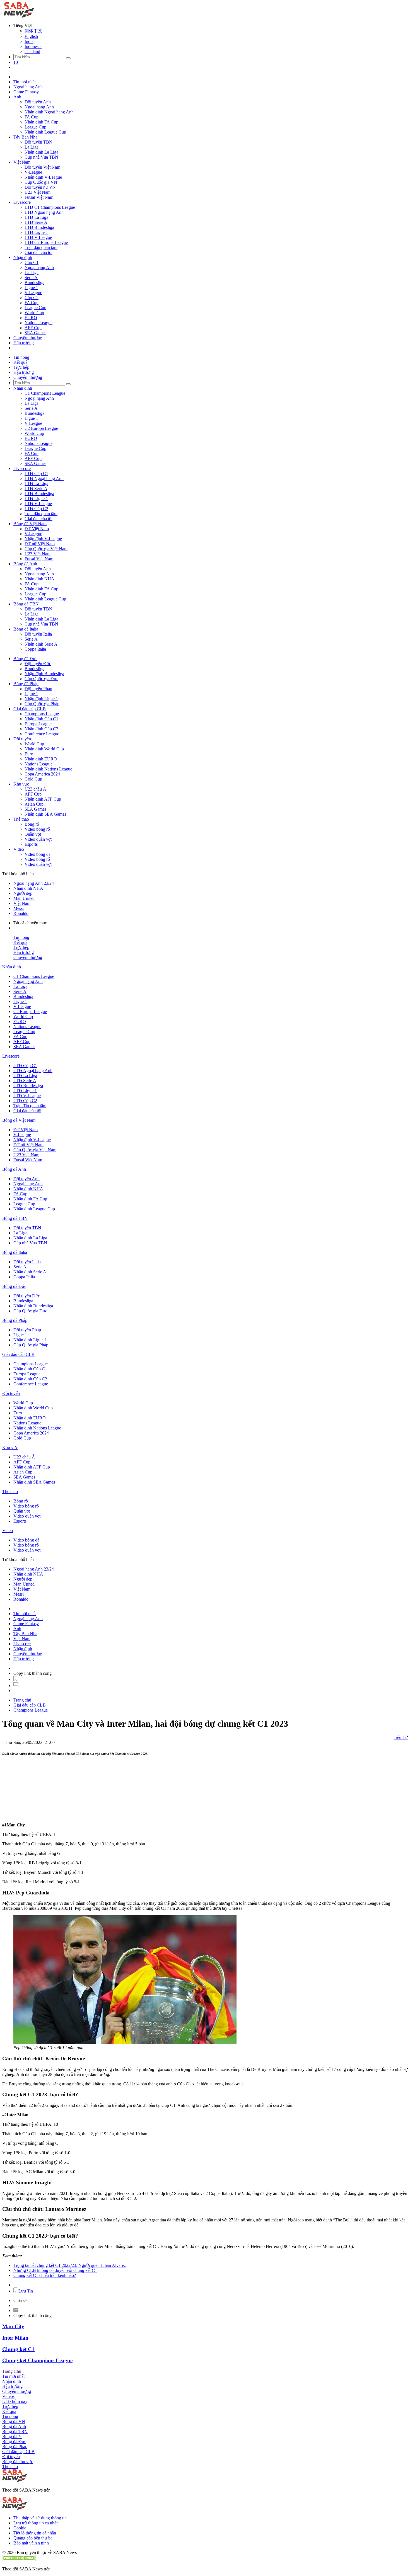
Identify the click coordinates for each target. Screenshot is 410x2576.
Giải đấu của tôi (38, 252)
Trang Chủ (12, 2371)
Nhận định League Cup (45, 132)
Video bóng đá (38, 854)
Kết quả (20, 362)
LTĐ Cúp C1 (36, 473)
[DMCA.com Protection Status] (19, 2559)
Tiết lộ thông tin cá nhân (35, 2533)
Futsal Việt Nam (39, 197)
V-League (33, 172)
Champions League (42, 714)
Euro (29, 754)
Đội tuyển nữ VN (40, 187)
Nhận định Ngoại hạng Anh (49, 112)
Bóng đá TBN (26, 604)
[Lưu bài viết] (15, 1679)
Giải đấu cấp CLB (30, 709)
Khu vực (21, 784)
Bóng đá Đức (25, 659)
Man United (24, 898)
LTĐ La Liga (36, 217)
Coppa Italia (35, 649)
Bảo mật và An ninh (31, 2543)
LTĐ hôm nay (15, 2401)
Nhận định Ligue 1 (41, 699)
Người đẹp (23, 893)
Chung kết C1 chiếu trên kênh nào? (45, 2275)
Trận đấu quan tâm (41, 247)
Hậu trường (24, 343)
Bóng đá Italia (26, 629)
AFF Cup (33, 328)
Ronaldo (21, 913)
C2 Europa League (41, 428)
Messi (19, 908)
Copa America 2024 (42, 774)
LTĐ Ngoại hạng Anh (44, 212)
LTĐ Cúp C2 (36, 509)
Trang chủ (22, 1700)
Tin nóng (21, 357)
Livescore (22, 202)
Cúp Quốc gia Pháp (42, 704)
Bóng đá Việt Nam (30, 524)
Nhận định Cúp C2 (41, 729)
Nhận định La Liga (41, 152)
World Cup (34, 313)
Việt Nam (22, 162)
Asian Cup (34, 804)
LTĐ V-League (38, 237)
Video (19, 849)
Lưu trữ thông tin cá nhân (36, 2523)
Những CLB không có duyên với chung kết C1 (55, 2270)
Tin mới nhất (25, 82)
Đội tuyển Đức (38, 664)
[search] (68, 58)
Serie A (31, 278)
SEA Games (35, 333)
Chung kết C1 (18, 2349)
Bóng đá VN (14, 2421)
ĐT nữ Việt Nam (40, 544)
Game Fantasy (26, 92)
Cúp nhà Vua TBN (41, 157)
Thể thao (21, 819)
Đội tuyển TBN (38, 142)
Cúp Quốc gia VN (41, 182)
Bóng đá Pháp (26, 684)
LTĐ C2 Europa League (46, 242)
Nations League (38, 323)
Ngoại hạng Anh (28, 87)
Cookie (20, 2528)
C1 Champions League (45, 393)
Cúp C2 (32, 298)
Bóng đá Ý (12, 2436)
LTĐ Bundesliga (39, 227)
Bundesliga (34, 283)
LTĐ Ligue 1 (36, 232)
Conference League (42, 734)
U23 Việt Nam (38, 192)
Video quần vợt (38, 839)
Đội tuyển (22, 739)
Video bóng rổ (37, 829)
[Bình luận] (16, 1686)
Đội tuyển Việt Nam (42, 167)
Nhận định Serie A (41, 644)
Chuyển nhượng (28, 338)
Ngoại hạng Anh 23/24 (34, 883)
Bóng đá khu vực (18, 2462)
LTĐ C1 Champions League (50, 207)
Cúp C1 (32, 262)
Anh (17, 97)
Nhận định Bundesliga (44, 674)
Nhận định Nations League (48, 769)
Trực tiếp (21, 367)
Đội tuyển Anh (38, 102)
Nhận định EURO (41, 759)
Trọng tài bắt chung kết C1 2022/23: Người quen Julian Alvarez (70, 2265)
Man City (13, 2326)
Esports (31, 844)
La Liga (32, 147)
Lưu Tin (25, 2291)
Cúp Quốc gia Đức (41, 679)
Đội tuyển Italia (38, 634)
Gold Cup (33, 779)
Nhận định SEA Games (45, 814)
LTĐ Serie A (36, 222)
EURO (31, 318)
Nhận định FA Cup (41, 122)
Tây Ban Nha (25, 137)
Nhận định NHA (39, 579)
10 (16, 62)
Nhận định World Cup (44, 749)
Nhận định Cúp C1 (41, 719)
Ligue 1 (31, 288)
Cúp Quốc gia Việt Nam (46, 549)
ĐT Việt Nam (37, 529)
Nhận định (23, 257)
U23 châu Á (35, 789)
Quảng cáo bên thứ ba (33, 2538)
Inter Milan (15, 2338)
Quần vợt (33, 834)
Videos (8, 2396)
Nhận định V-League (43, 177)
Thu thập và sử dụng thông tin (40, 2518)
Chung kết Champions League (37, 2360)
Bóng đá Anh (25, 564)
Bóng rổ (32, 824)
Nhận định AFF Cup (43, 799)
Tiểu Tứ (401, 1737)
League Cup (35, 127)
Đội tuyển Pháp (38, 689)
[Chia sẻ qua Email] (16, 2310)
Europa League (38, 724)
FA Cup (32, 117)
